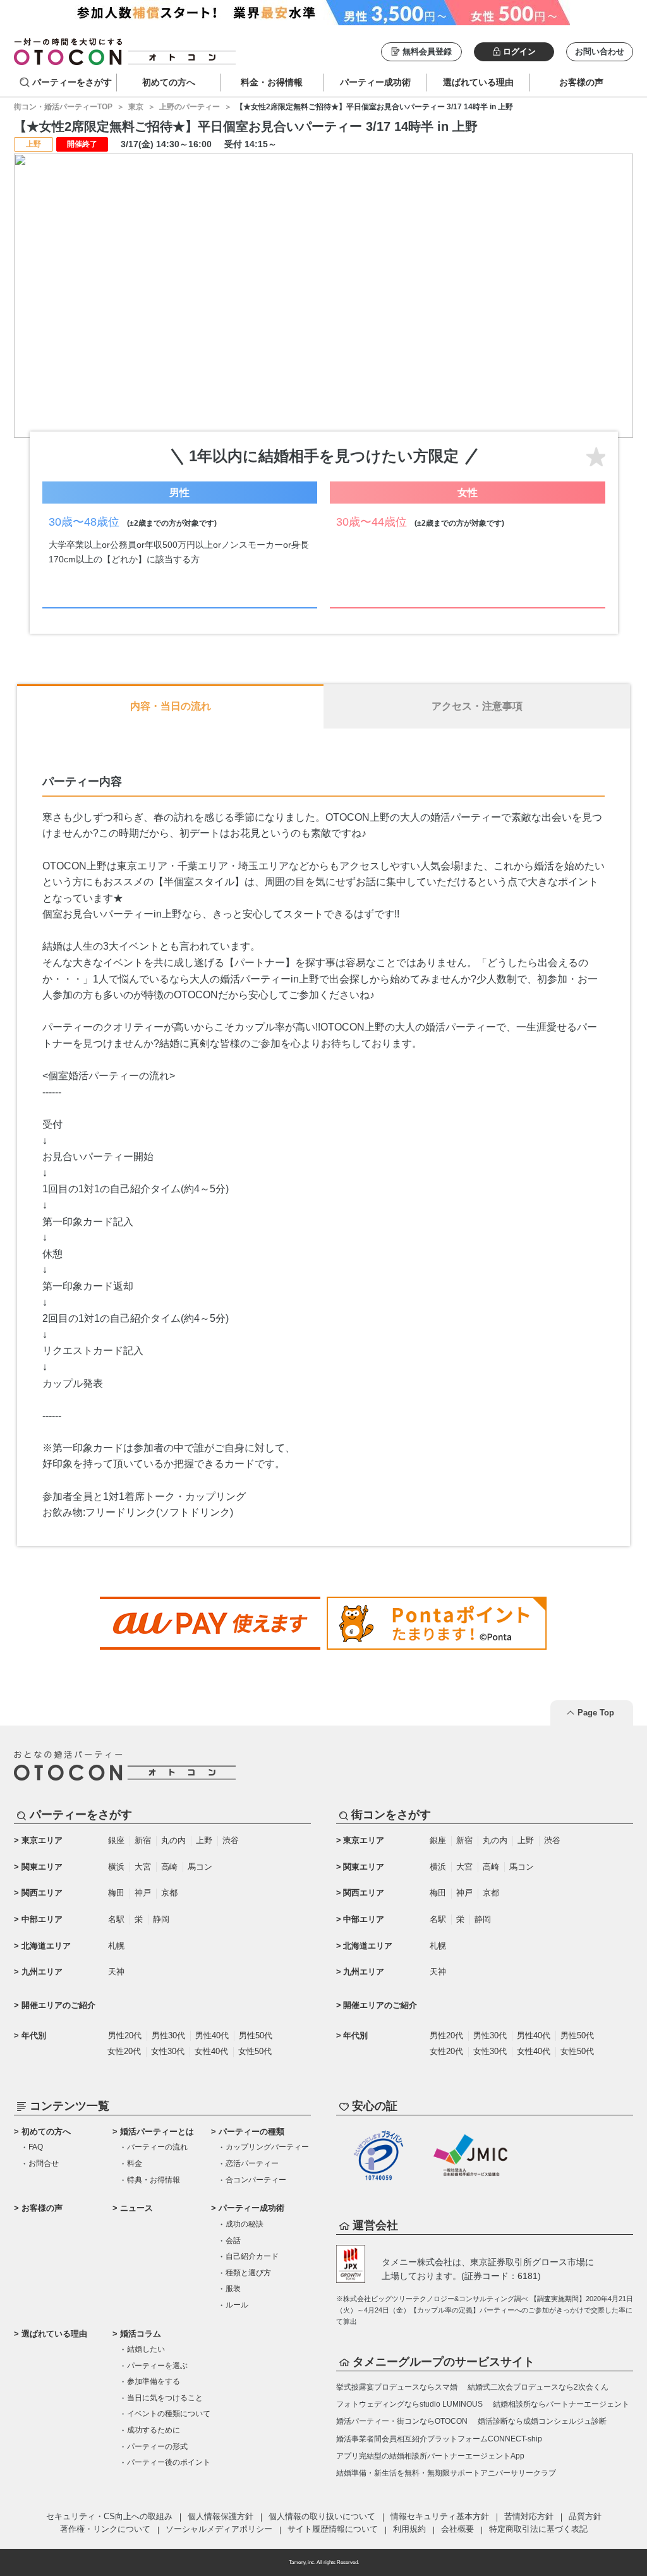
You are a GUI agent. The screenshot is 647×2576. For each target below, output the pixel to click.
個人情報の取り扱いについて (322, 2516)
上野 (204, 1840)
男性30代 (168, 2035)
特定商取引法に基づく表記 (538, 2529)
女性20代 (124, 2051)
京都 (169, 1893)
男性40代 (212, 2035)
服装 (233, 2289)
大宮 (143, 1867)
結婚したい (146, 2349)
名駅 (116, 1919)
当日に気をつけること (165, 2398)
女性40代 (211, 2051)
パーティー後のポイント (169, 2462)
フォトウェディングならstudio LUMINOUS (409, 2404)
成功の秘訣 (245, 2224)
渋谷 (231, 1840)
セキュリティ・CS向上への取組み (109, 2516)
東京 (136, 107)
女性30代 (168, 2051)
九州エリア (42, 1972)
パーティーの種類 (251, 2132)
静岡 (161, 1919)
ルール (237, 2305)
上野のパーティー (190, 107)
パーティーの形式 (157, 2446)
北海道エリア (46, 1946)
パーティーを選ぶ (157, 2366)
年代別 (34, 2035)
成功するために (154, 2430)
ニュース (136, 2208)
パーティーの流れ (157, 2147)
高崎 (169, 1867)
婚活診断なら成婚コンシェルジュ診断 (542, 2421)
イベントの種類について (169, 2414)
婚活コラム (141, 2334)
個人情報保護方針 (221, 2516)
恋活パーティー (252, 2163)
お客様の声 (42, 2208)
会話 (233, 2240)
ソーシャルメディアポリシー (219, 2529)
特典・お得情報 (154, 2180)
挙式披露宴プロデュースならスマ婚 (397, 2387)
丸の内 (173, 1840)
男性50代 (256, 2035)
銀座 (116, 1840)
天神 (116, 1972)
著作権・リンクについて (105, 2529)
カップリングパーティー (267, 2147)
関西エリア (42, 1893)
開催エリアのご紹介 (58, 2005)
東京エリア (42, 1840)
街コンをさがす (391, 1815)
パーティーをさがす (72, 82)
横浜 (116, 1867)
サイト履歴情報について (333, 2529)
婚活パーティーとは (157, 2132)
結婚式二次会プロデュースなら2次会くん (538, 2387)
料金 (135, 2163)
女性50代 (255, 2051)
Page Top (596, 1713)
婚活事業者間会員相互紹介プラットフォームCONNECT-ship (439, 2439)
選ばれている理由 (54, 2334)
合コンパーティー (256, 2180)
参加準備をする (154, 2381)
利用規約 (409, 2529)
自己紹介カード (252, 2256)
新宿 (143, 1840)
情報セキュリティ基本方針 (440, 2516)
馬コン (200, 1867)
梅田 (116, 1893)
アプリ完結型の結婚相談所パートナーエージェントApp (430, 2456)
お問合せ (44, 2163)
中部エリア (42, 1919)
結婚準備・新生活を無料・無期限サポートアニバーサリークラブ (446, 2473)
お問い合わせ (600, 51)
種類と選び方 (248, 2273)
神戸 (143, 1893)
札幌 (116, 1946)
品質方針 (585, 2516)
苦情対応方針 (529, 2516)
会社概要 (457, 2529)
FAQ (36, 2147)
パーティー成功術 (251, 2208)
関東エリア (42, 1867)
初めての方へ (46, 2132)
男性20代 (125, 2035)
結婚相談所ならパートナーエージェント (561, 2404)
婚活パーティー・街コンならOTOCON (402, 2421)
